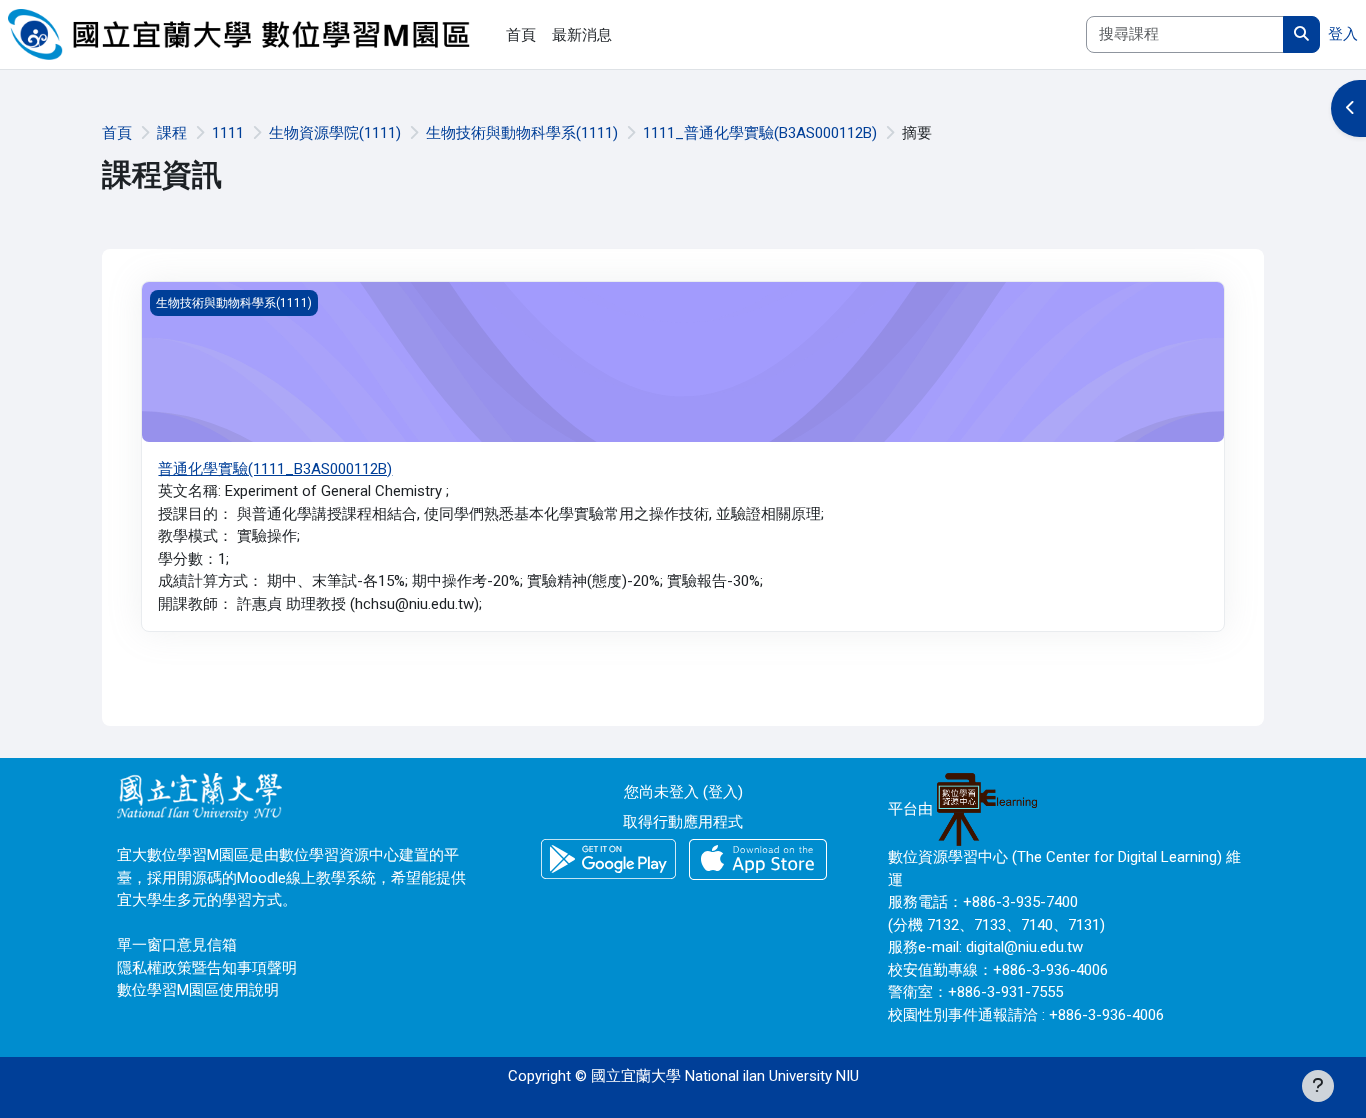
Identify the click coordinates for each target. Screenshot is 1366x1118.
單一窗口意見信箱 (177, 945)
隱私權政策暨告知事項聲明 (207, 968)
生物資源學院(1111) (335, 133)
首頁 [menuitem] (521, 35)
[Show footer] (1318, 1086)
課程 (172, 133)
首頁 (117, 133)
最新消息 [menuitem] (582, 35)
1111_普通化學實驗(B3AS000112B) (760, 133)
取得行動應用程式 (683, 822)
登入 (1343, 34)
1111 (228, 133)
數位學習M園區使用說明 (198, 990)
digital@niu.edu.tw (1024, 947)
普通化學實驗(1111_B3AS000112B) (275, 469)
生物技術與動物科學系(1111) (522, 133)
